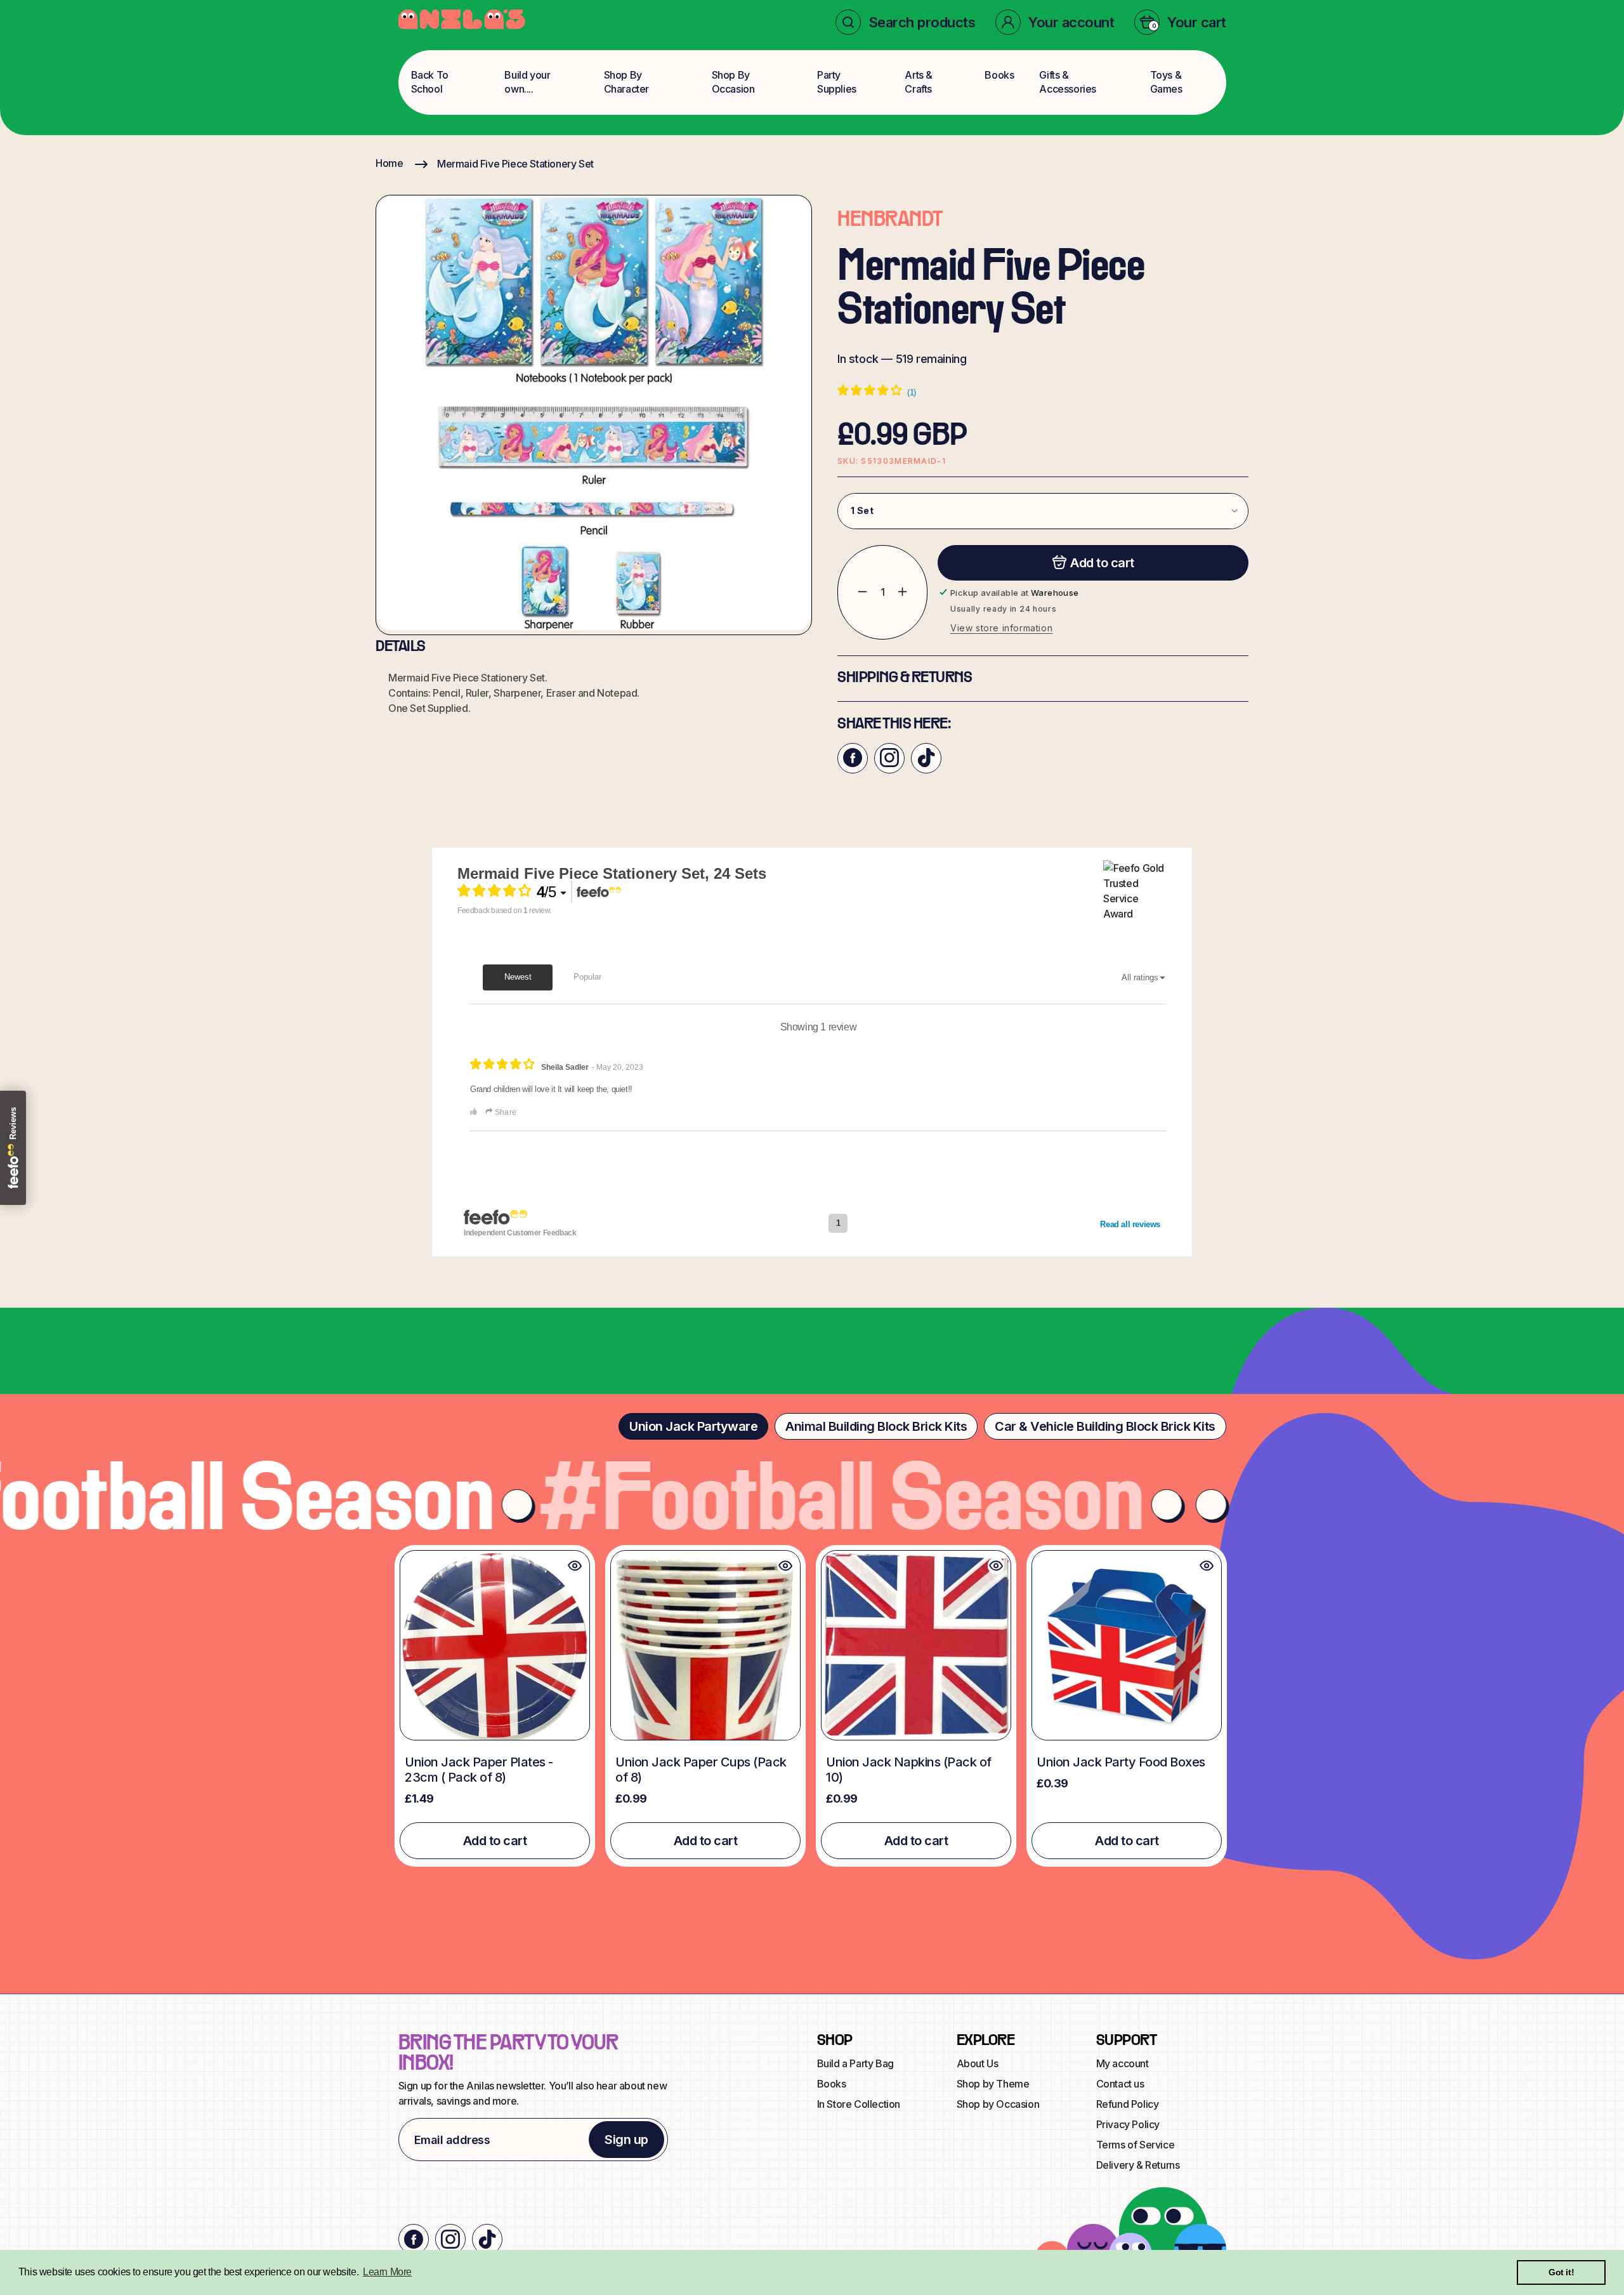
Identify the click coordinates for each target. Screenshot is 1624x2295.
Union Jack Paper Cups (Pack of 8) (701, 1770)
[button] (906, 22)
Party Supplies (837, 82)
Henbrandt (890, 220)
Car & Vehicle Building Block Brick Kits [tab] (1105, 1426)
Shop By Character (626, 82)
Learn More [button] (387, 2272)
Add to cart (495, 1841)
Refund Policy (1128, 2104)
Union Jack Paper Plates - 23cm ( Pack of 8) (479, 1770)
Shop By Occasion (733, 82)
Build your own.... (527, 82)
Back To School (430, 82)
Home (389, 163)
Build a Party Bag (855, 2063)
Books (999, 75)
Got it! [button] (1561, 2272)
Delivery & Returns (1138, 2165)
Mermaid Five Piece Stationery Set (515, 164)
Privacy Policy (1128, 2124)
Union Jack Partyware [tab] (693, 1426)
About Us (978, 2063)
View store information (1001, 627)
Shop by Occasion (998, 2104)
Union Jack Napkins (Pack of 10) (909, 1770)
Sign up (626, 2140)
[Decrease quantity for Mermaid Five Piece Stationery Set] (853, 592)
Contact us (1120, 2084)
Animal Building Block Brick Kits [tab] (876, 1426)
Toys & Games (1166, 82)
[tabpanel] (812, 1706)
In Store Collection (859, 2104)
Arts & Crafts (919, 82)
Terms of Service (1136, 2145)
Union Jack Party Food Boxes (1121, 1762)
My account (1123, 2063)
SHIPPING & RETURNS (905, 678)
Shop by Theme (993, 2084)
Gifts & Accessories (1068, 82)
